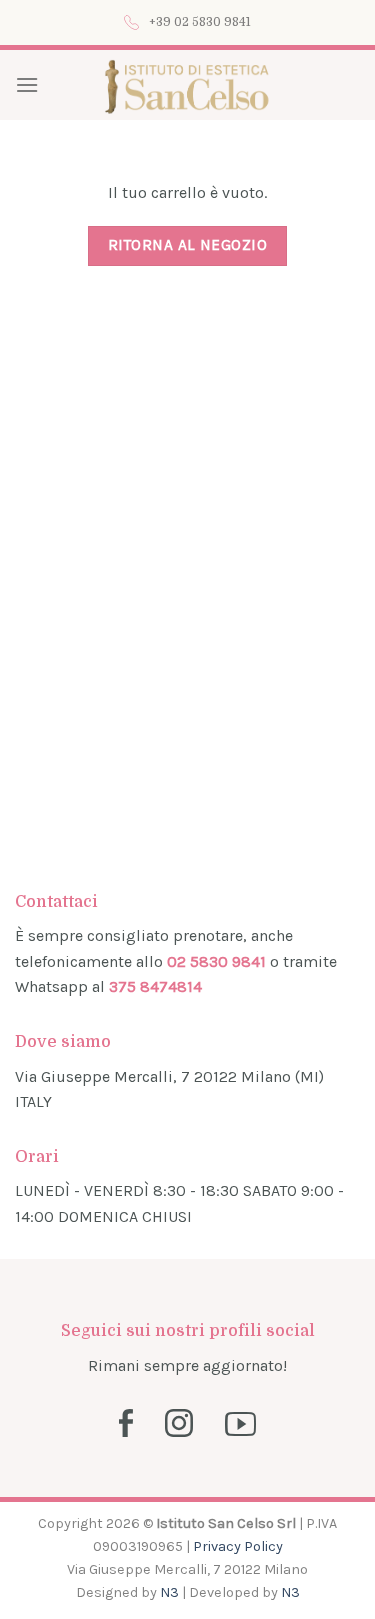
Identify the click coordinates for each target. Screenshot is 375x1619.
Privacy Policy (238, 1546)
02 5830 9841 (216, 961)
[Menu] (27, 84)
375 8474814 (155, 986)
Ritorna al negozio (187, 245)
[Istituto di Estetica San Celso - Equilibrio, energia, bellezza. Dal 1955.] (187, 85)
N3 (169, 1592)
